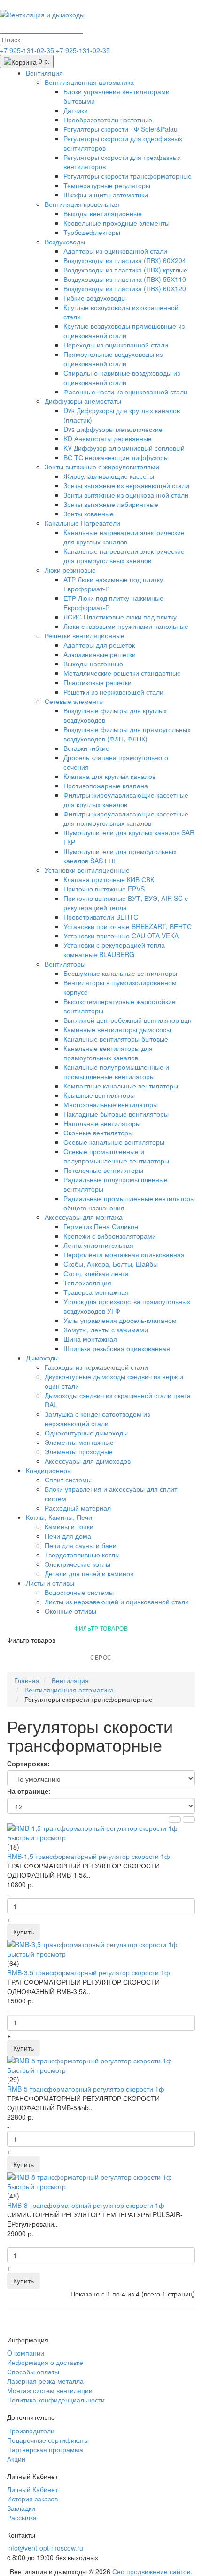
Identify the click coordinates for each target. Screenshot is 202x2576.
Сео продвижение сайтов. (152, 2571)
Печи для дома (68, 1536)
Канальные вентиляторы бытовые (116, 1039)
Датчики (76, 110)
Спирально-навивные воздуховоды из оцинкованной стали (122, 378)
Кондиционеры (49, 1470)
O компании (26, 2353)
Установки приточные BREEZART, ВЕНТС (128, 926)
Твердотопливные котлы (82, 1555)
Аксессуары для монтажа (84, 1217)
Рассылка (22, 2517)
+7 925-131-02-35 (28, 50)
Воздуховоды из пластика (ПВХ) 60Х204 (125, 260)
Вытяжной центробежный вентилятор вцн (128, 1020)
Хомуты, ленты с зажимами (106, 1330)
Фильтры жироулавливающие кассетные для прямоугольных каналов (126, 818)
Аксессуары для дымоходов (88, 1461)
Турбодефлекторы (92, 232)
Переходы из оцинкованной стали (116, 345)
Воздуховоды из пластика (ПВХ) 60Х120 (125, 288)
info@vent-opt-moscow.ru (45, 2548)
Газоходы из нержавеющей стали (96, 1367)
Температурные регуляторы (107, 185)
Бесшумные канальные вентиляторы (120, 973)
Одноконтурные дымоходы (86, 1433)
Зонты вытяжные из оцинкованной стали (126, 495)
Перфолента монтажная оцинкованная (124, 1254)
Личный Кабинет (32, 2489)
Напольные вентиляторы (102, 1123)
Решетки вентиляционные (85, 635)
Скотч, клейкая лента (96, 1273)
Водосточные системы (79, 1592)
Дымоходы (42, 1358)
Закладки (21, 2508)
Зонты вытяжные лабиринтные (111, 504)
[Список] (175, 1820)
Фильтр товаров (101, 1628)
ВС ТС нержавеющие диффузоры (116, 457)
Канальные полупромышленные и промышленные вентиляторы (116, 1072)
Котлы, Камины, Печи (59, 1517)
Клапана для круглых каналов (109, 776)
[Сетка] (189, 1820)
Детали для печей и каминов (89, 1573)
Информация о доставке (45, 2362)
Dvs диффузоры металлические (113, 429)
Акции (16, 2459)
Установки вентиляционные (87, 870)
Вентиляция (44, 73)
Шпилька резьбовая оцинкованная (117, 1348)
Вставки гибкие (86, 748)
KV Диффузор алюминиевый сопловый (124, 448)
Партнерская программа (45, 2449)
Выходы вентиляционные (103, 213)
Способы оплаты (33, 2372)
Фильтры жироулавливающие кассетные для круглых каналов (126, 800)
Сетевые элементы (74, 701)
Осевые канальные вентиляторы (114, 1142)
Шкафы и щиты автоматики (106, 195)
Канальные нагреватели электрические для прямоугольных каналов (124, 556)
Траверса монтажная (96, 1292)
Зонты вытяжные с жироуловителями (102, 467)
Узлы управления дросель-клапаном (120, 1320)
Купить (23, 1932)
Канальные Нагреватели (82, 523)
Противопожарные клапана (106, 786)
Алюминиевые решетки (100, 654)
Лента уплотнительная (98, 1245)
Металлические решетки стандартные (122, 673)
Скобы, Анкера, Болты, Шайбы (111, 1264)
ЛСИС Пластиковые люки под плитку (120, 617)
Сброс (101, 1657)
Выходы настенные (93, 664)
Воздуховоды (65, 242)
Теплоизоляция (87, 1283)
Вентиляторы (65, 964)
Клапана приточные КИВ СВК (109, 879)
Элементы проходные (79, 1451)
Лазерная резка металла (45, 2381)
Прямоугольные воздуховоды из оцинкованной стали (113, 359)
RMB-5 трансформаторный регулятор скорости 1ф (86, 2089)
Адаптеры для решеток (99, 645)
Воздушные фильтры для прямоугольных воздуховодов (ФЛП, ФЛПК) (127, 734)
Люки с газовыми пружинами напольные (126, 626)
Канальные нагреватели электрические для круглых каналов (124, 537)
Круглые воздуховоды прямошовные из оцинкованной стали (124, 331)
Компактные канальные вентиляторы (121, 1086)
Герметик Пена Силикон (101, 1226)
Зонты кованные (89, 514)
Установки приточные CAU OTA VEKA (121, 936)
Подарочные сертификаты (48, 2440)
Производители (31, 2431)
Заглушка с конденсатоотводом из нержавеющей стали (97, 1419)
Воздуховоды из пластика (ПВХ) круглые (125, 270)
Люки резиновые (70, 570)
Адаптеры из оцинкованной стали (115, 251)
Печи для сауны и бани (81, 1545)
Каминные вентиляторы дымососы (117, 1029)
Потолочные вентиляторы (103, 1170)
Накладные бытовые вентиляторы (116, 1114)
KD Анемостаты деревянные (108, 438)
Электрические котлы (78, 1564)
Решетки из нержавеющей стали (113, 692)
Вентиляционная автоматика (89, 82)
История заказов (32, 2499)
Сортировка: (28, 1763)
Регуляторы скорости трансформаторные (128, 176)
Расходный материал (78, 1508)
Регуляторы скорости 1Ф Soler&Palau (120, 129)
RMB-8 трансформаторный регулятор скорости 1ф (86, 2205)
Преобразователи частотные (108, 120)
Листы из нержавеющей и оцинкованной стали (117, 1602)
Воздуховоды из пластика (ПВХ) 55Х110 (125, 279)
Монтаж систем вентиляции (50, 2390)
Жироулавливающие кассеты (109, 476)
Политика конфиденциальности (56, 2400)
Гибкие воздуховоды (95, 298)
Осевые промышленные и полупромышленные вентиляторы (116, 1156)
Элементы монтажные (79, 1442)
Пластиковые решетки (97, 682)
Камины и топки (69, 1526)
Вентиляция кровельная (82, 204)
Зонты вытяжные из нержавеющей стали (126, 485)
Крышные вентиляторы (99, 1095)
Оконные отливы (70, 1611)
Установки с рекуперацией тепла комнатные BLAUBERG (114, 950)
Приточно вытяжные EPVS (104, 889)
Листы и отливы (50, 1583)
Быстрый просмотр (36, 1837)
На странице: (29, 1791)
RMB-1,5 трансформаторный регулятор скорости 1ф (89, 1856)
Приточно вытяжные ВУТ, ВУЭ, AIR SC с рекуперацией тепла (126, 903)
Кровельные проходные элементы (117, 223)
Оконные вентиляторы (98, 1133)
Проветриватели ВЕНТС (101, 917)
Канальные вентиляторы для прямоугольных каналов (108, 1053)
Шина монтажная (90, 1339)
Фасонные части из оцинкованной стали (125, 392)
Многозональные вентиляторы (111, 1104)
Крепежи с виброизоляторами (110, 1236)
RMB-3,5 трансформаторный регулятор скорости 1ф (89, 1972)
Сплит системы (68, 1480)
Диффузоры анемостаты (83, 401)
